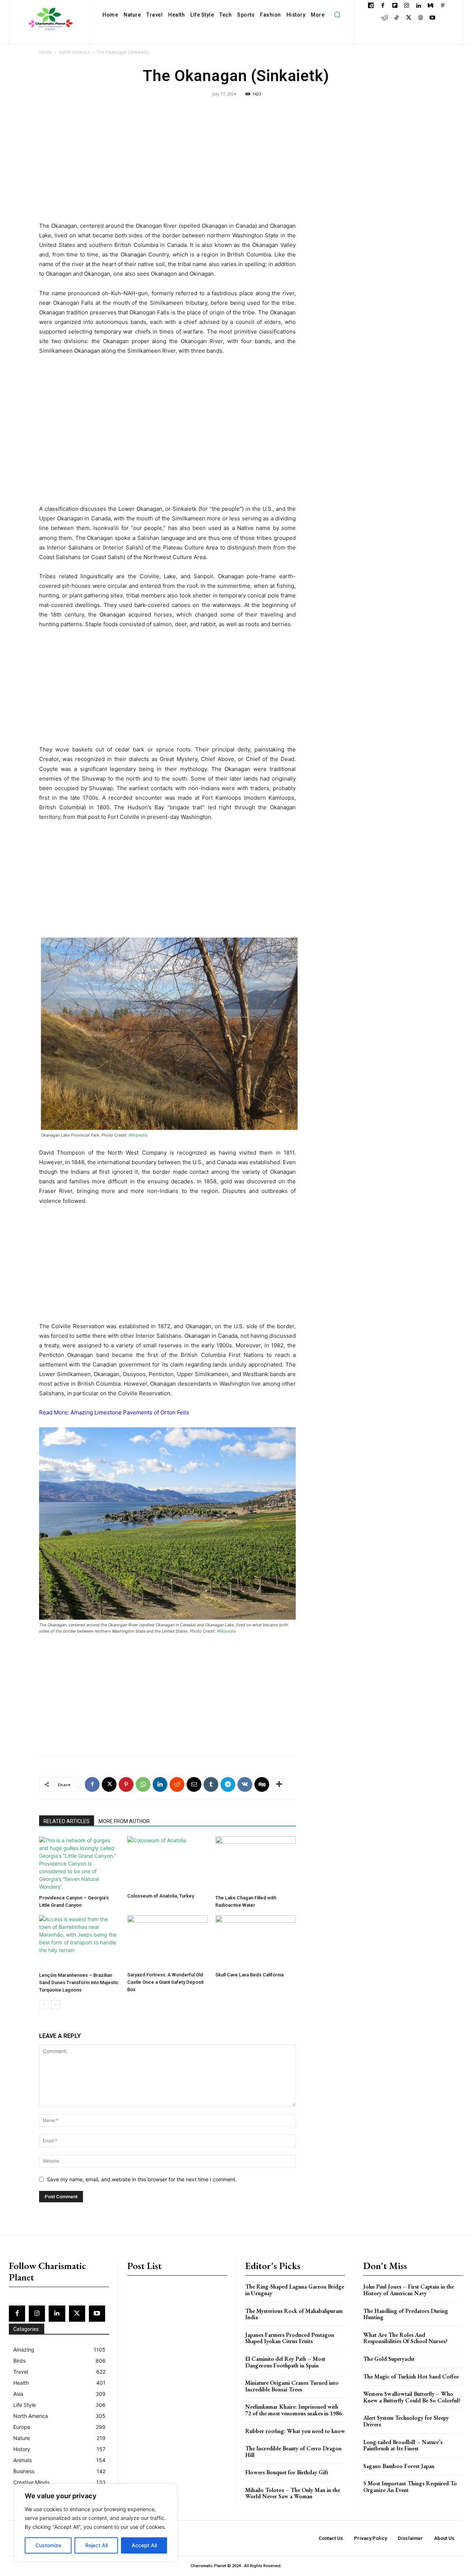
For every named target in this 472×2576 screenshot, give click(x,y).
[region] (96, 2523)
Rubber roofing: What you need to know (295, 2431)
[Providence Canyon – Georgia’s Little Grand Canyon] (79, 1864)
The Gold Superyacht (389, 2359)
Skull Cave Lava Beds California (249, 1975)
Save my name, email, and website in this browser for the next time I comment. (142, 2179)
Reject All (96, 2545)
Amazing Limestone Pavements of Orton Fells (130, 1412)
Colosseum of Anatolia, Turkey (161, 1896)
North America (74, 52)
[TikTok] (397, 18)
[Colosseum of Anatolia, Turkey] (167, 1863)
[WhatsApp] (143, 1784)
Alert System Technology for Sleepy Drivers (406, 2421)
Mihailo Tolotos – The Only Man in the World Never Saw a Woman (293, 2493)
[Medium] (431, 6)
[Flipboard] (395, 6)
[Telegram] (228, 1784)
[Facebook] (383, 6)
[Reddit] (384, 18)
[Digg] (262, 1784)
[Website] (421, 18)
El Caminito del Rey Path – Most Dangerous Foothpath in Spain (285, 2362)
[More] (279, 1784)
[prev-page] (44, 2005)
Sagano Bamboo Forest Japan (399, 2466)
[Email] (194, 1784)
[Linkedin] (419, 6)
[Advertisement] (167, 167)
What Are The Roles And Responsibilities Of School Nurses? (405, 2338)
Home (46, 52)
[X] (408, 18)
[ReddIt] (177, 1784)
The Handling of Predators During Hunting (406, 2314)
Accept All (144, 2545)
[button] (337, 15)
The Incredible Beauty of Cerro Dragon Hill (293, 2452)
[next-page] (55, 2005)
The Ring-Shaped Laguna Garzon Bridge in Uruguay (295, 2290)
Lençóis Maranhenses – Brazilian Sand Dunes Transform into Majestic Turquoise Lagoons (79, 1982)
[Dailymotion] (371, 6)
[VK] (245, 1784)
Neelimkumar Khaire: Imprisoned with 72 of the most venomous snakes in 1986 (294, 2410)
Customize (48, 2545)
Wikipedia (138, 1135)
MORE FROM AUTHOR (124, 1821)
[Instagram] (407, 6)
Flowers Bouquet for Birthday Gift (287, 2472)
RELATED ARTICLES (67, 1821)
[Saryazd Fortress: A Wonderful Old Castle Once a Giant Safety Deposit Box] (167, 1942)
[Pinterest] (443, 6)
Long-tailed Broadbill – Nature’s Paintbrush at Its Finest (403, 2445)
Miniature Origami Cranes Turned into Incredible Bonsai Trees (292, 2386)
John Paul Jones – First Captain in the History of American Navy (409, 2290)
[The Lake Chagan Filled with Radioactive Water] (256, 1864)
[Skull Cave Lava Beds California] (256, 1942)
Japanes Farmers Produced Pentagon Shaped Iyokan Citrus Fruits (290, 2338)
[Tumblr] (211, 1784)
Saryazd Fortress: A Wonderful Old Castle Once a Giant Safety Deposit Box (165, 1982)
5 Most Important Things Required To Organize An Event (410, 2487)
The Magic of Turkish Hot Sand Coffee (411, 2376)
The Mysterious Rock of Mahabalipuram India (294, 2314)
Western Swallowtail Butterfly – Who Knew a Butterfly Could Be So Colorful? (412, 2397)
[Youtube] (432, 18)
